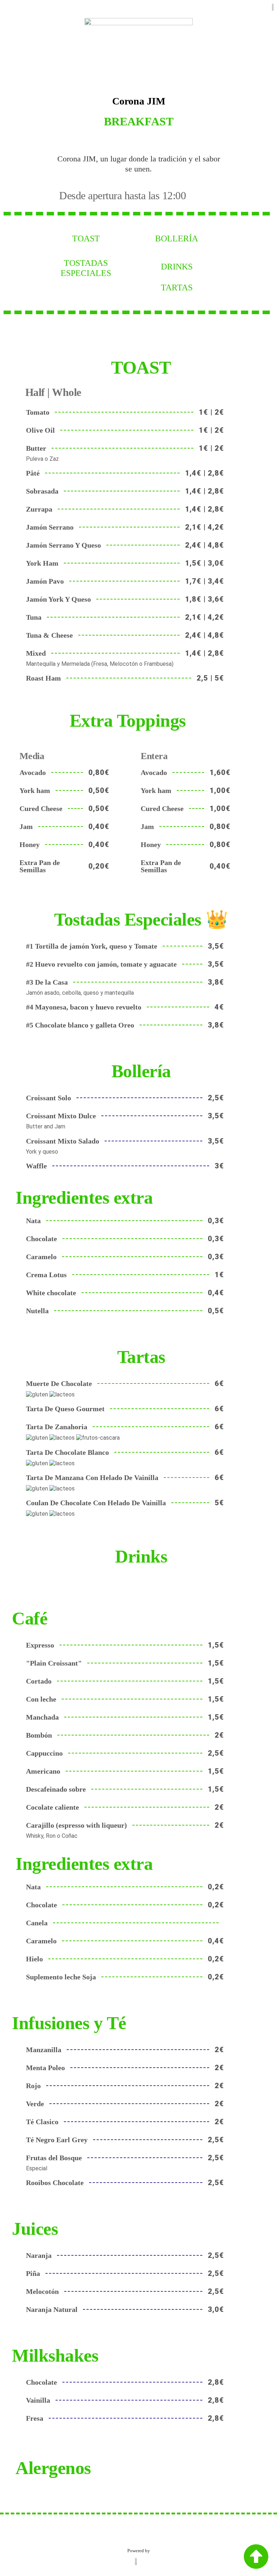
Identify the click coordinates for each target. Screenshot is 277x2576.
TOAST (86, 239)
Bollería (177, 239)
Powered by (139, 2551)
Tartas (177, 288)
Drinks (177, 267)
